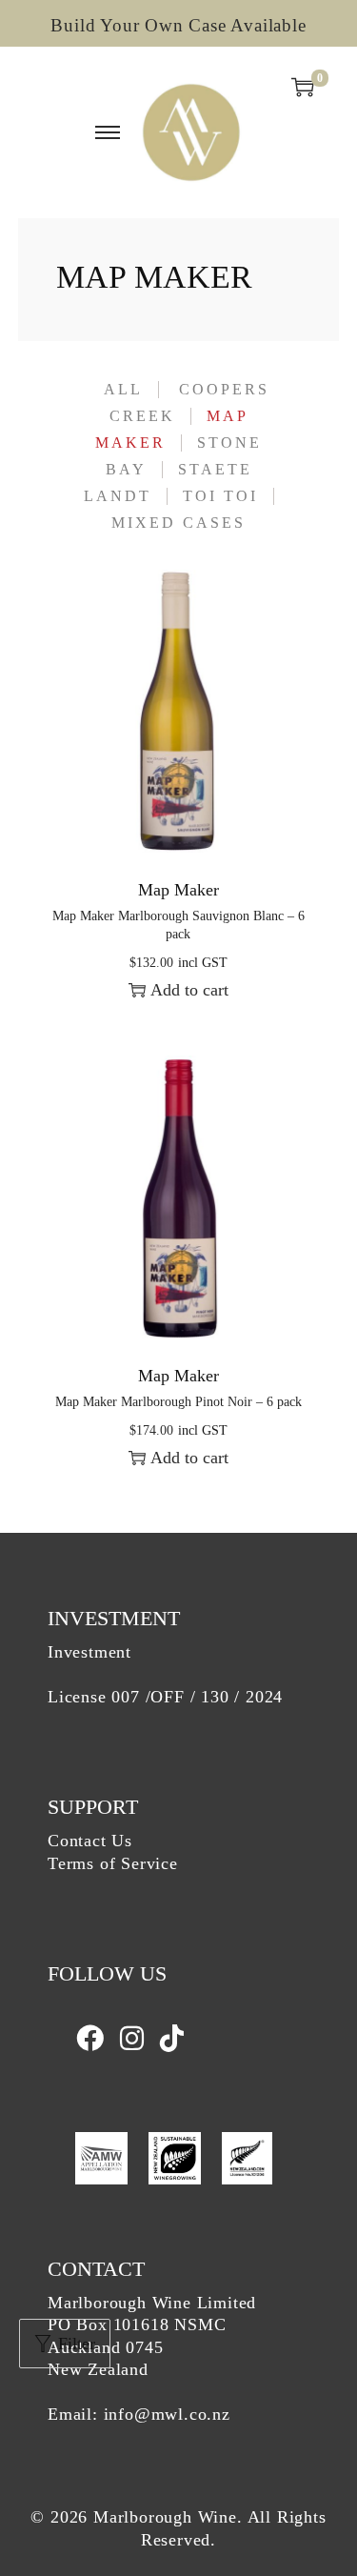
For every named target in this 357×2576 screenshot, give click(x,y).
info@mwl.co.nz (167, 2414)
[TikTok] (172, 2039)
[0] (303, 87)
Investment (89, 1652)
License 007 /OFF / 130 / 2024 (165, 1697)
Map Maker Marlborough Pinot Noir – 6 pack (178, 1402)
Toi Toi (220, 496)
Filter (77, 2344)
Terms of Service (113, 1863)
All (123, 390)
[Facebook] (93, 2039)
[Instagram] (135, 2039)
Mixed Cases (178, 523)
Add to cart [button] (189, 990)
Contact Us (90, 1841)
